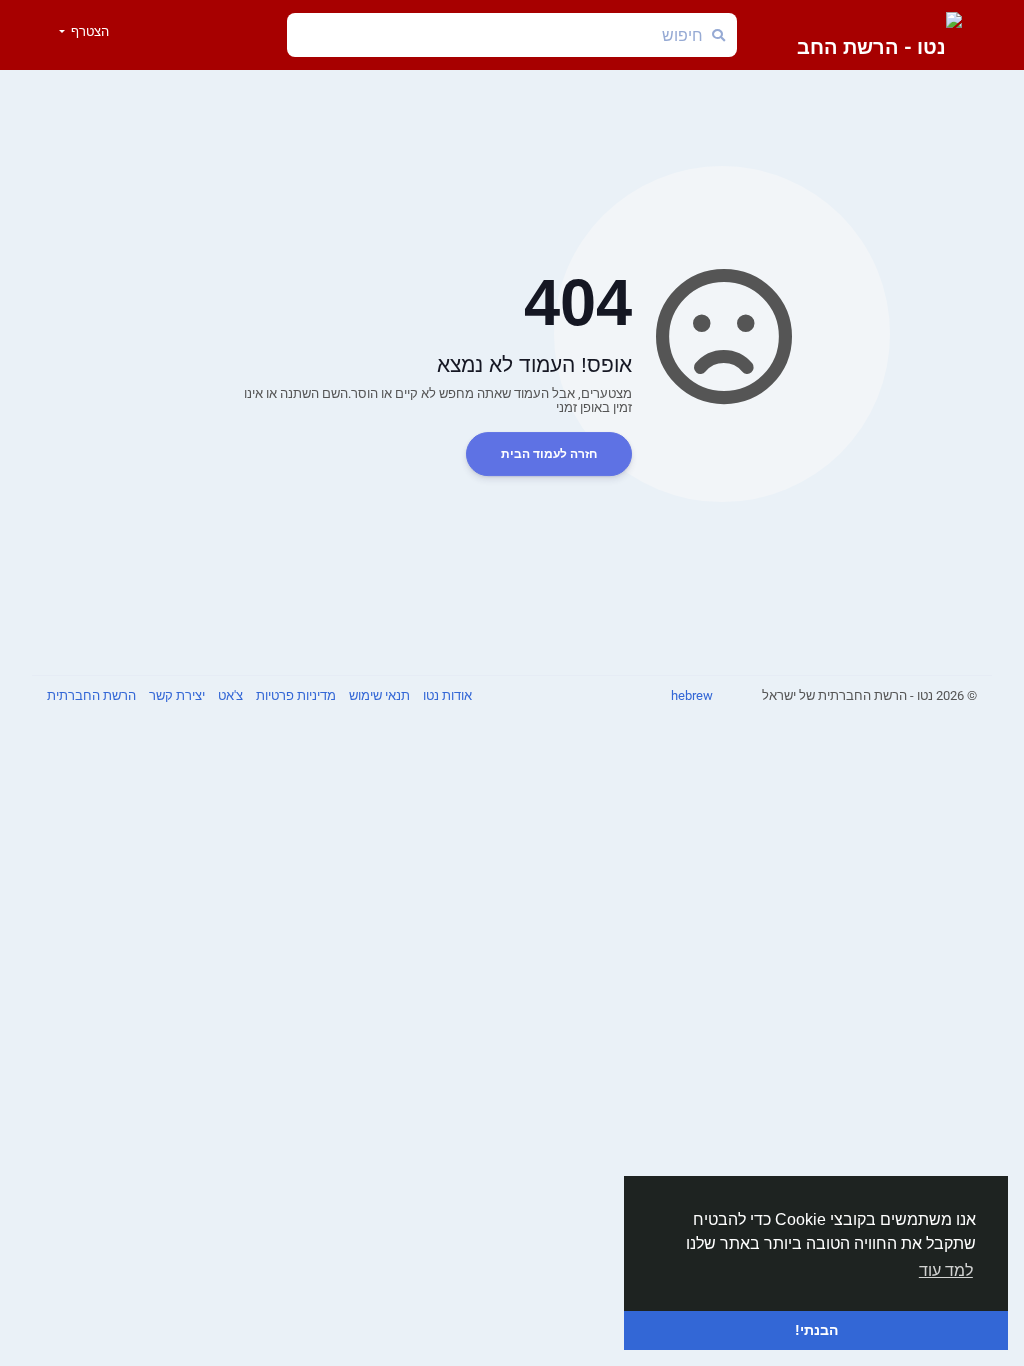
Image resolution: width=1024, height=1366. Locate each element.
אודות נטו (446, 695)
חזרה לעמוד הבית (549, 454)
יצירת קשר (175, 695)
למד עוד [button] (946, 1270)
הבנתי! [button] (816, 1330)
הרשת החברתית (91, 695)
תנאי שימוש (378, 695)
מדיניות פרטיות (294, 695)
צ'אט (229, 695)
